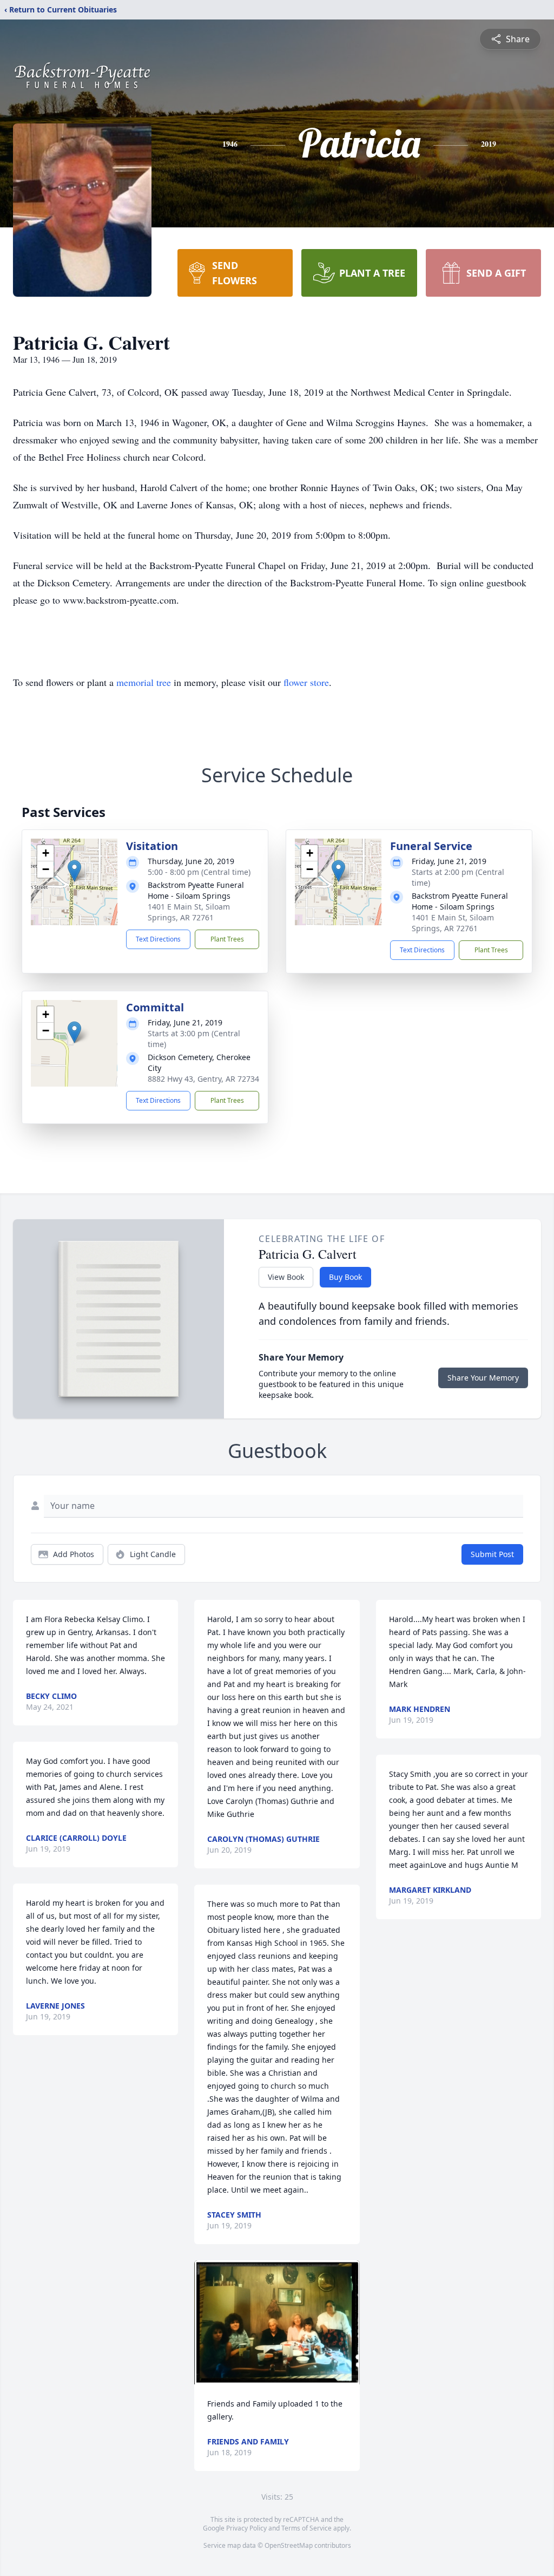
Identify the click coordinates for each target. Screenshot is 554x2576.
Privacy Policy (246, 2528)
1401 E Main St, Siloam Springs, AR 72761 (189, 912)
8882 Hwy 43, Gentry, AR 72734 (203, 1079)
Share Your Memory (483, 1378)
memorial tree (144, 682)
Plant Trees (227, 939)
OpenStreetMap (289, 2545)
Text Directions (158, 939)
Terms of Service (306, 2528)
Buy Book (345, 1277)
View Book (286, 1277)
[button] (74, 871)
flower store (306, 682)
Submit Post (492, 1554)
